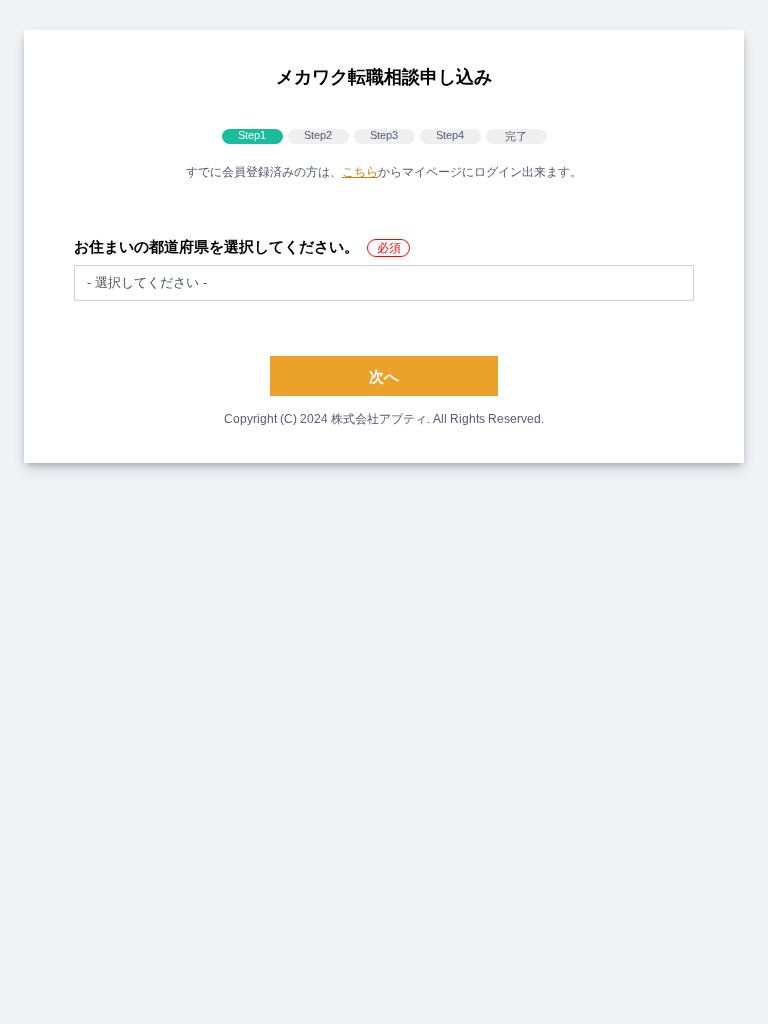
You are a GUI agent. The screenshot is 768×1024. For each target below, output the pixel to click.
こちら (360, 172)
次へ (384, 376)
